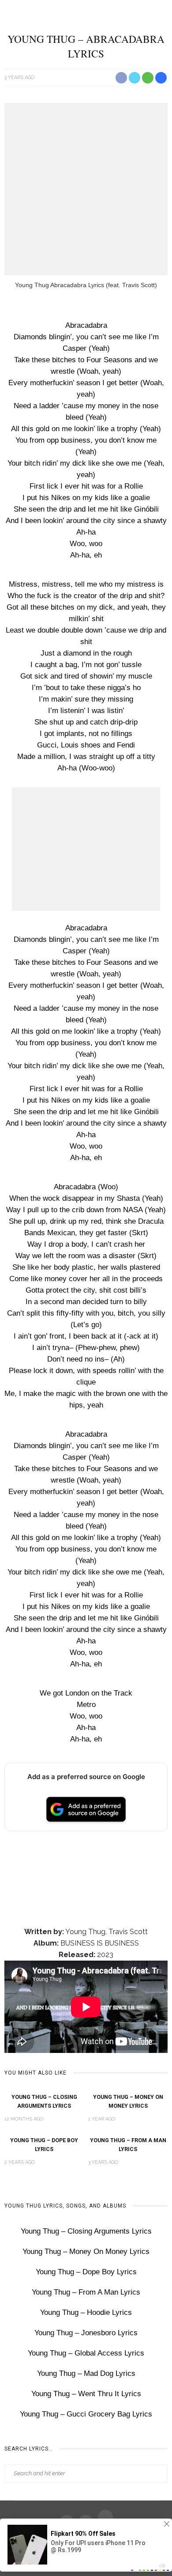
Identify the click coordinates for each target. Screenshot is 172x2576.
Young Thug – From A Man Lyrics (86, 2292)
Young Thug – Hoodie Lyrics (86, 2312)
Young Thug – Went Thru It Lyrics (86, 2394)
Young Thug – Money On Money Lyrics (86, 2252)
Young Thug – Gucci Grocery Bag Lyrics (86, 2414)
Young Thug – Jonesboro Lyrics (86, 2333)
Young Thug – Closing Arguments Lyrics (86, 2231)
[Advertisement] (86, 189)
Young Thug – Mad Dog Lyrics (86, 2373)
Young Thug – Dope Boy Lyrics (86, 2272)
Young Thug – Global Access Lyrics (86, 2353)
